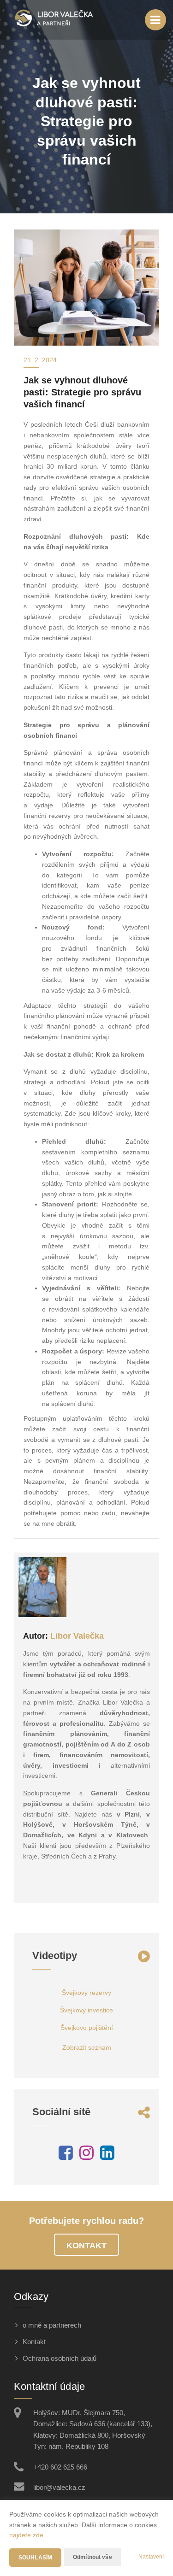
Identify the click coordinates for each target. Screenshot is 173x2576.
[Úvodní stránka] (54, 20)
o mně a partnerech (52, 2325)
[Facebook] (66, 2156)
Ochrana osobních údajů (60, 2358)
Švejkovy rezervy (86, 1993)
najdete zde (26, 2535)
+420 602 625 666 (60, 2467)
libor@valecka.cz (59, 2487)
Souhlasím (35, 2558)
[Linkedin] (107, 2156)
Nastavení (151, 2557)
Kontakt (86, 2246)
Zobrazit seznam (87, 2047)
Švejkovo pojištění (87, 2028)
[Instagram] (86, 2156)
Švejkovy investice (86, 2010)
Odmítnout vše (92, 2557)
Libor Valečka (77, 1636)
